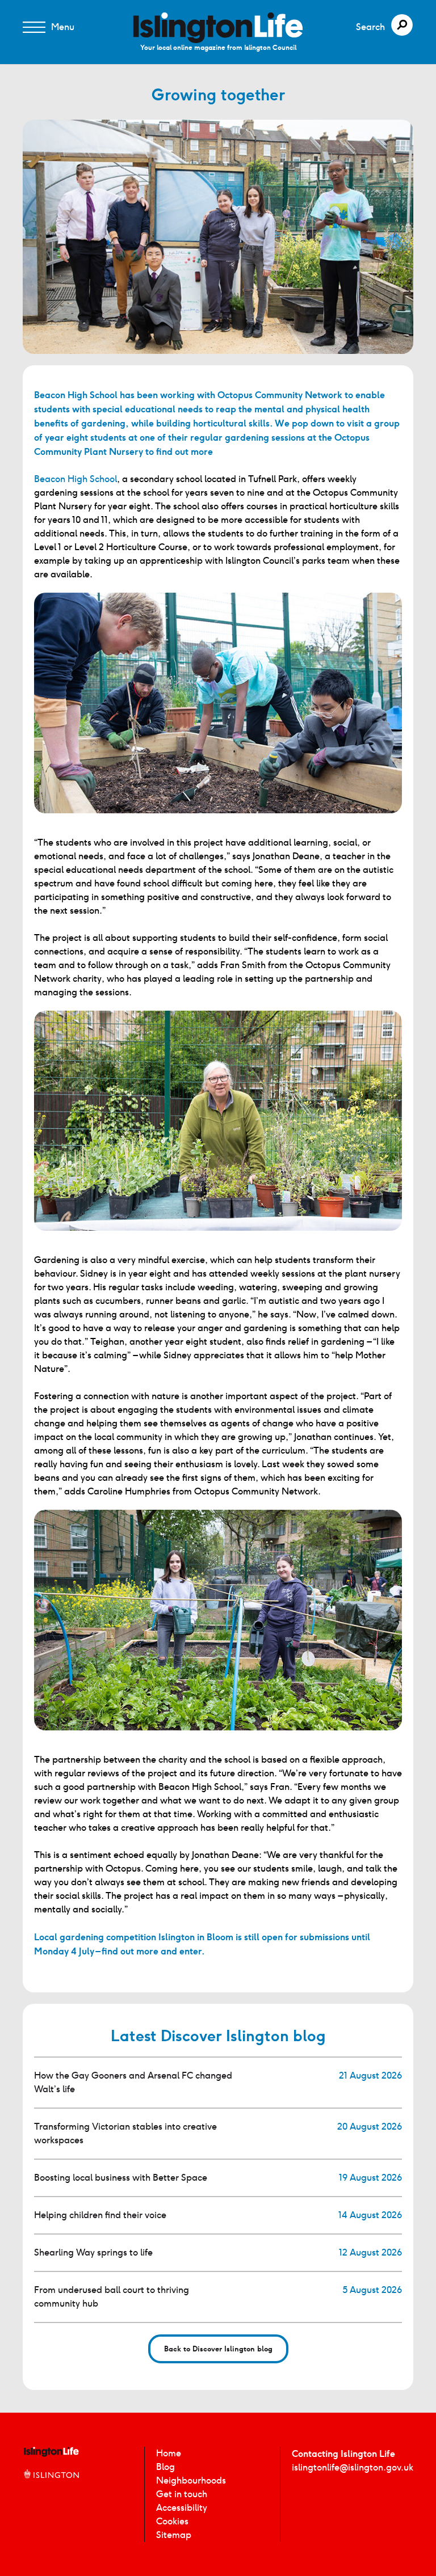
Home (169, 2453)
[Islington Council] (51, 2486)
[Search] (402, 25)
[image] (218, 28)
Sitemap (174, 2535)
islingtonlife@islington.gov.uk (353, 2467)
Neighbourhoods (191, 2480)
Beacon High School (76, 479)
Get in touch (182, 2494)
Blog (165, 2467)
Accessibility (182, 2508)
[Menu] (34, 27)
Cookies (172, 2521)
